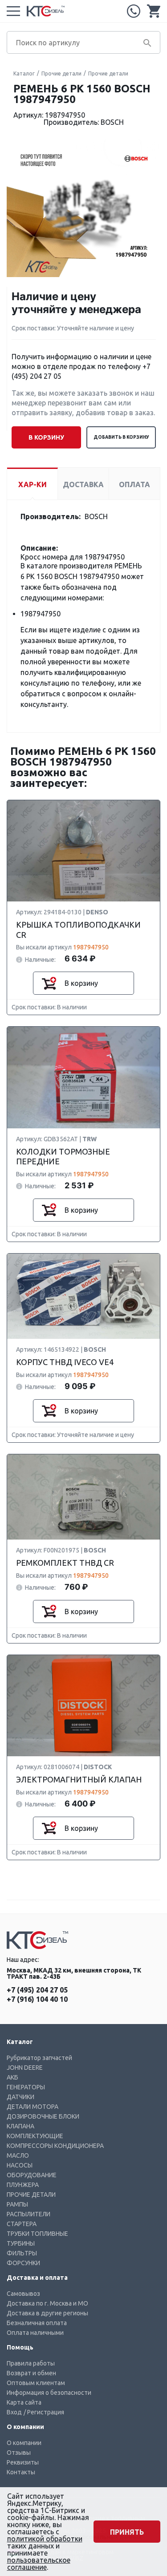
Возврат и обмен (31, 2373)
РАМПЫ (17, 2204)
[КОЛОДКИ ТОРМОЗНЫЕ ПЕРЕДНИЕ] (83, 1078)
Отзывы (19, 2453)
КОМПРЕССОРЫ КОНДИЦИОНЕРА (55, 2146)
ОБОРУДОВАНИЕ (32, 2175)
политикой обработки (45, 2539)
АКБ (12, 2077)
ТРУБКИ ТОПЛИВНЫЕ (37, 2234)
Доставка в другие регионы (47, 2313)
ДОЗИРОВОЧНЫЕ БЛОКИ (43, 2116)
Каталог (24, 73)
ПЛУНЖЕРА (23, 2185)
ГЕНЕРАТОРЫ (26, 2087)
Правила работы (31, 2363)
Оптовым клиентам (36, 2383)
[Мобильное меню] (13, 11)
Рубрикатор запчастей (39, 2058)
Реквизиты (23, 2462)
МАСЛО (18, 2155)
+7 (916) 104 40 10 (37, 1999)
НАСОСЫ (20, 2165)
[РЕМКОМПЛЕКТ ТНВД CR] (83, 1498)
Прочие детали (61, 73)
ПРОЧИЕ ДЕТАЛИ (31, 2195)
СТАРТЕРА (22, 2224)
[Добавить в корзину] (49, 983)
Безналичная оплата (37, 2323)
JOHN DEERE (25, 2068)
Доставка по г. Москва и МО (47, 2303)
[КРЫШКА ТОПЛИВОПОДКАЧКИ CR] (83, 851)
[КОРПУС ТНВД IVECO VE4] (83, 1297)
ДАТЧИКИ (20, 2097)
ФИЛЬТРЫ (22, 2253)
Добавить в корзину (121, 437)
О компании (24, 2443)
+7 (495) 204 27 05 (134, 11)
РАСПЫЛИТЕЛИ (29, 2214)
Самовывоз (23, 2294)
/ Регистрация (44, 2412)
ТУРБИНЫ (21, 2243)
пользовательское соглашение (39, 2564)
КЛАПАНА (20, 2126)
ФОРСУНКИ (23, 2263)
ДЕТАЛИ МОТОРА (33, 2107)
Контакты (21, 2472)
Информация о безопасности (49, 2393)
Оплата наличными (35, 2333)
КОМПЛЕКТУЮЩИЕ (35, 2136)
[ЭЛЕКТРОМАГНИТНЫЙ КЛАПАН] (83, 1706)
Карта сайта (24, 2402)
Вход (14, 2412)
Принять (127, 2532)
